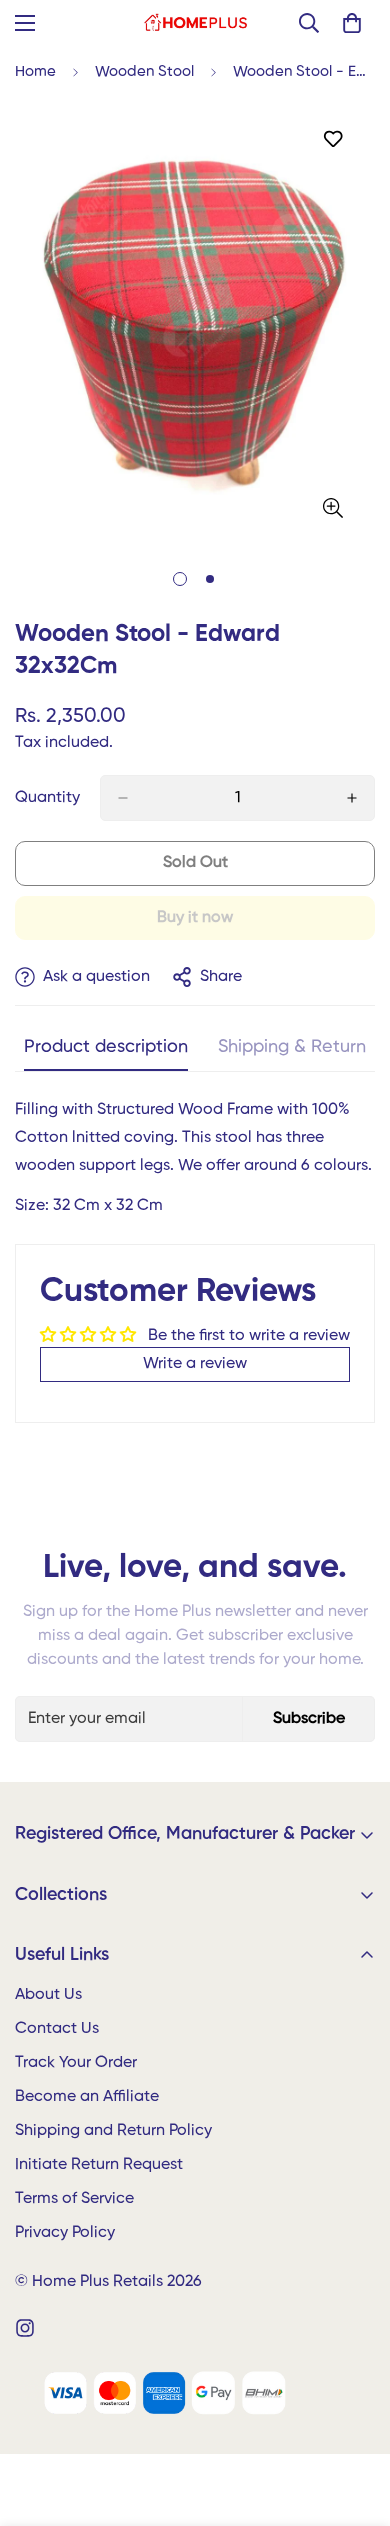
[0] (352, 23)
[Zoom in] (332, 508)
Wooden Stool (144, 71)
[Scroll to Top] (354, 2420)
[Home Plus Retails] (195, 23)
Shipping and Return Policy (113, 2131)
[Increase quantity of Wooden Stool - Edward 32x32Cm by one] (352, 798)
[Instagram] (25, 2328)
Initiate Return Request (99, 2165)
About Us (48, 1995)
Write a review (195, 1364)
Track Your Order (76, 2063)
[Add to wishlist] (332, 139)
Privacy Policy (65, 2233)
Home (35, 71)
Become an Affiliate (87, 2097)
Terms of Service (74, 2199)
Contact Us (57, 2029)
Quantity (47, 798)
